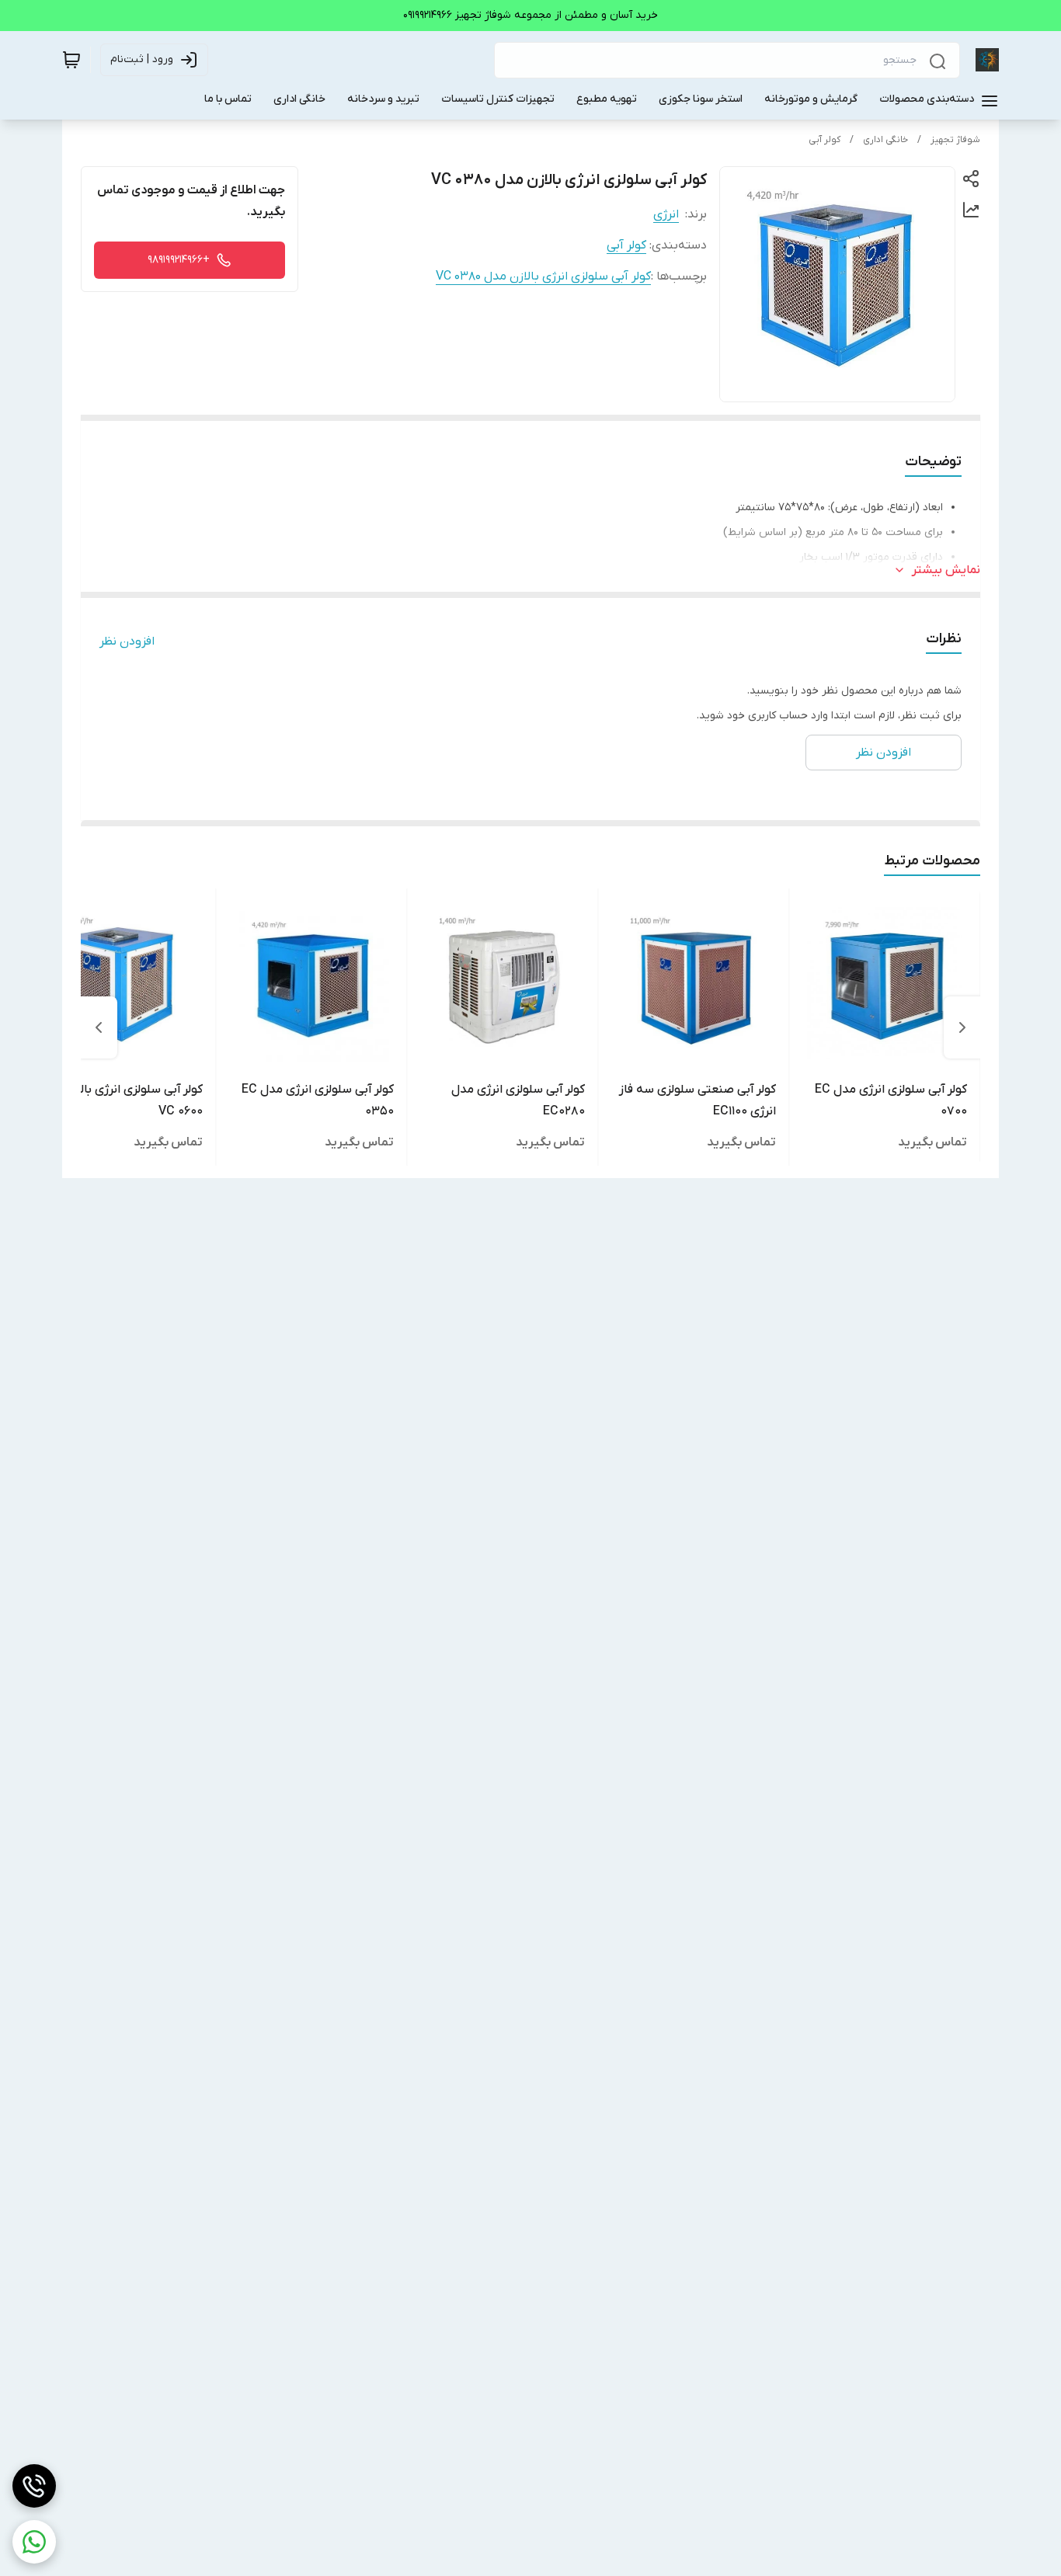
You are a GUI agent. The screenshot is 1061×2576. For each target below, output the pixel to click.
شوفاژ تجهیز (955, 140)
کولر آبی (824, 140)
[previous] (962, 1027)
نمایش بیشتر (946, 570)
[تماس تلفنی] (34, 2486)
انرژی (666, 214)
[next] (99, 1027)
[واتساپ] (34, 2542)
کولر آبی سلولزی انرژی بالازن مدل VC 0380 (543, 276)
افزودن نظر (127, 641)
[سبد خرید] (71, 60)
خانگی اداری (885, 140)
